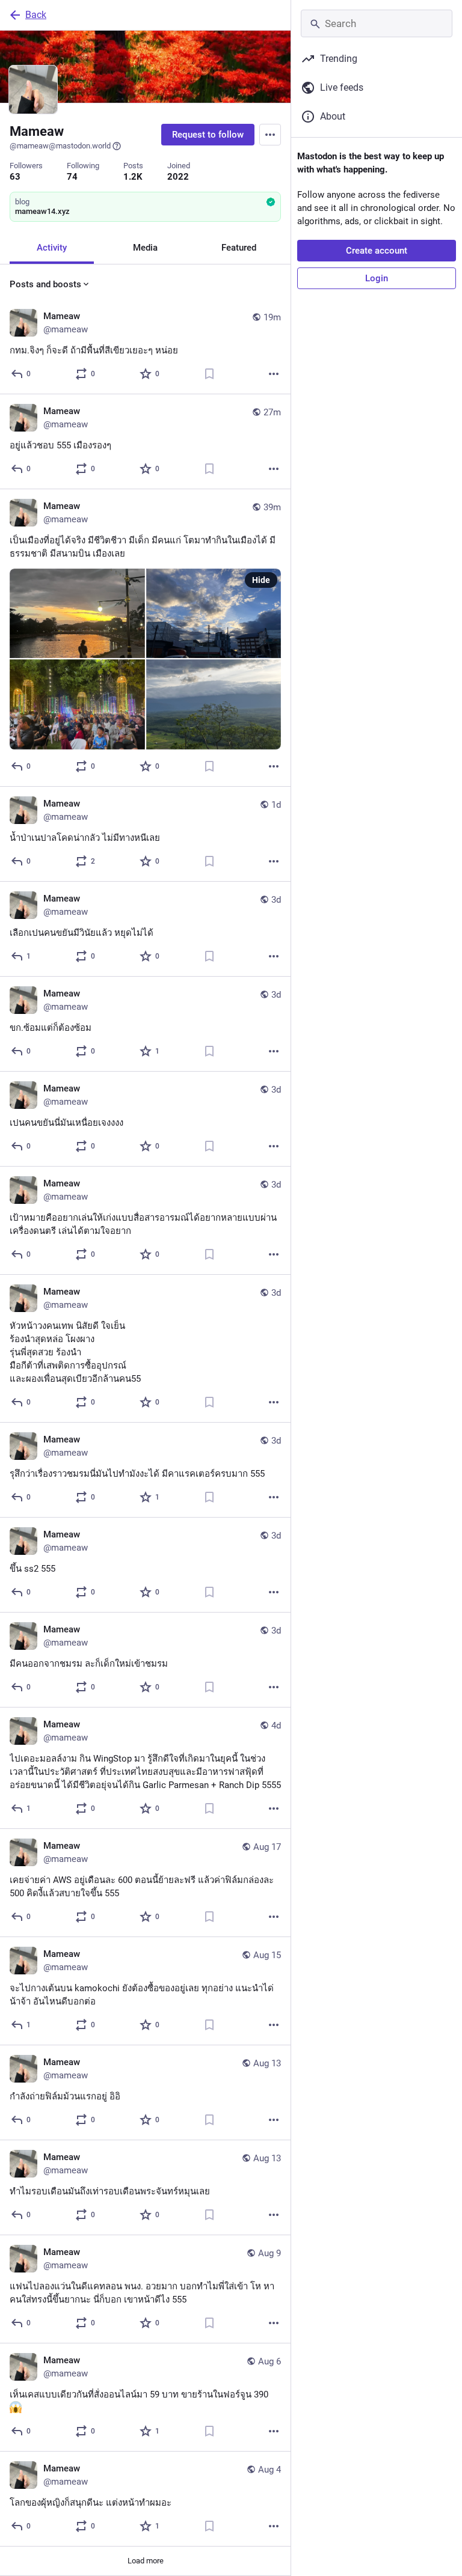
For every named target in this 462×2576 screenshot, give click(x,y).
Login (377, 278)
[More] (274, 374)
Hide (261, 580)
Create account (377, 251)
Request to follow (208, 135)
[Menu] (270, 135)
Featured (239, 248)
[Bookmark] (209, 374)
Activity (52, 248)
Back (36, 15)
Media (145, 248)
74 (72, 177)
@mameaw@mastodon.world (60, 146)
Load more (146, 2561)
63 (15, 177)
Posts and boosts (45, 284)
